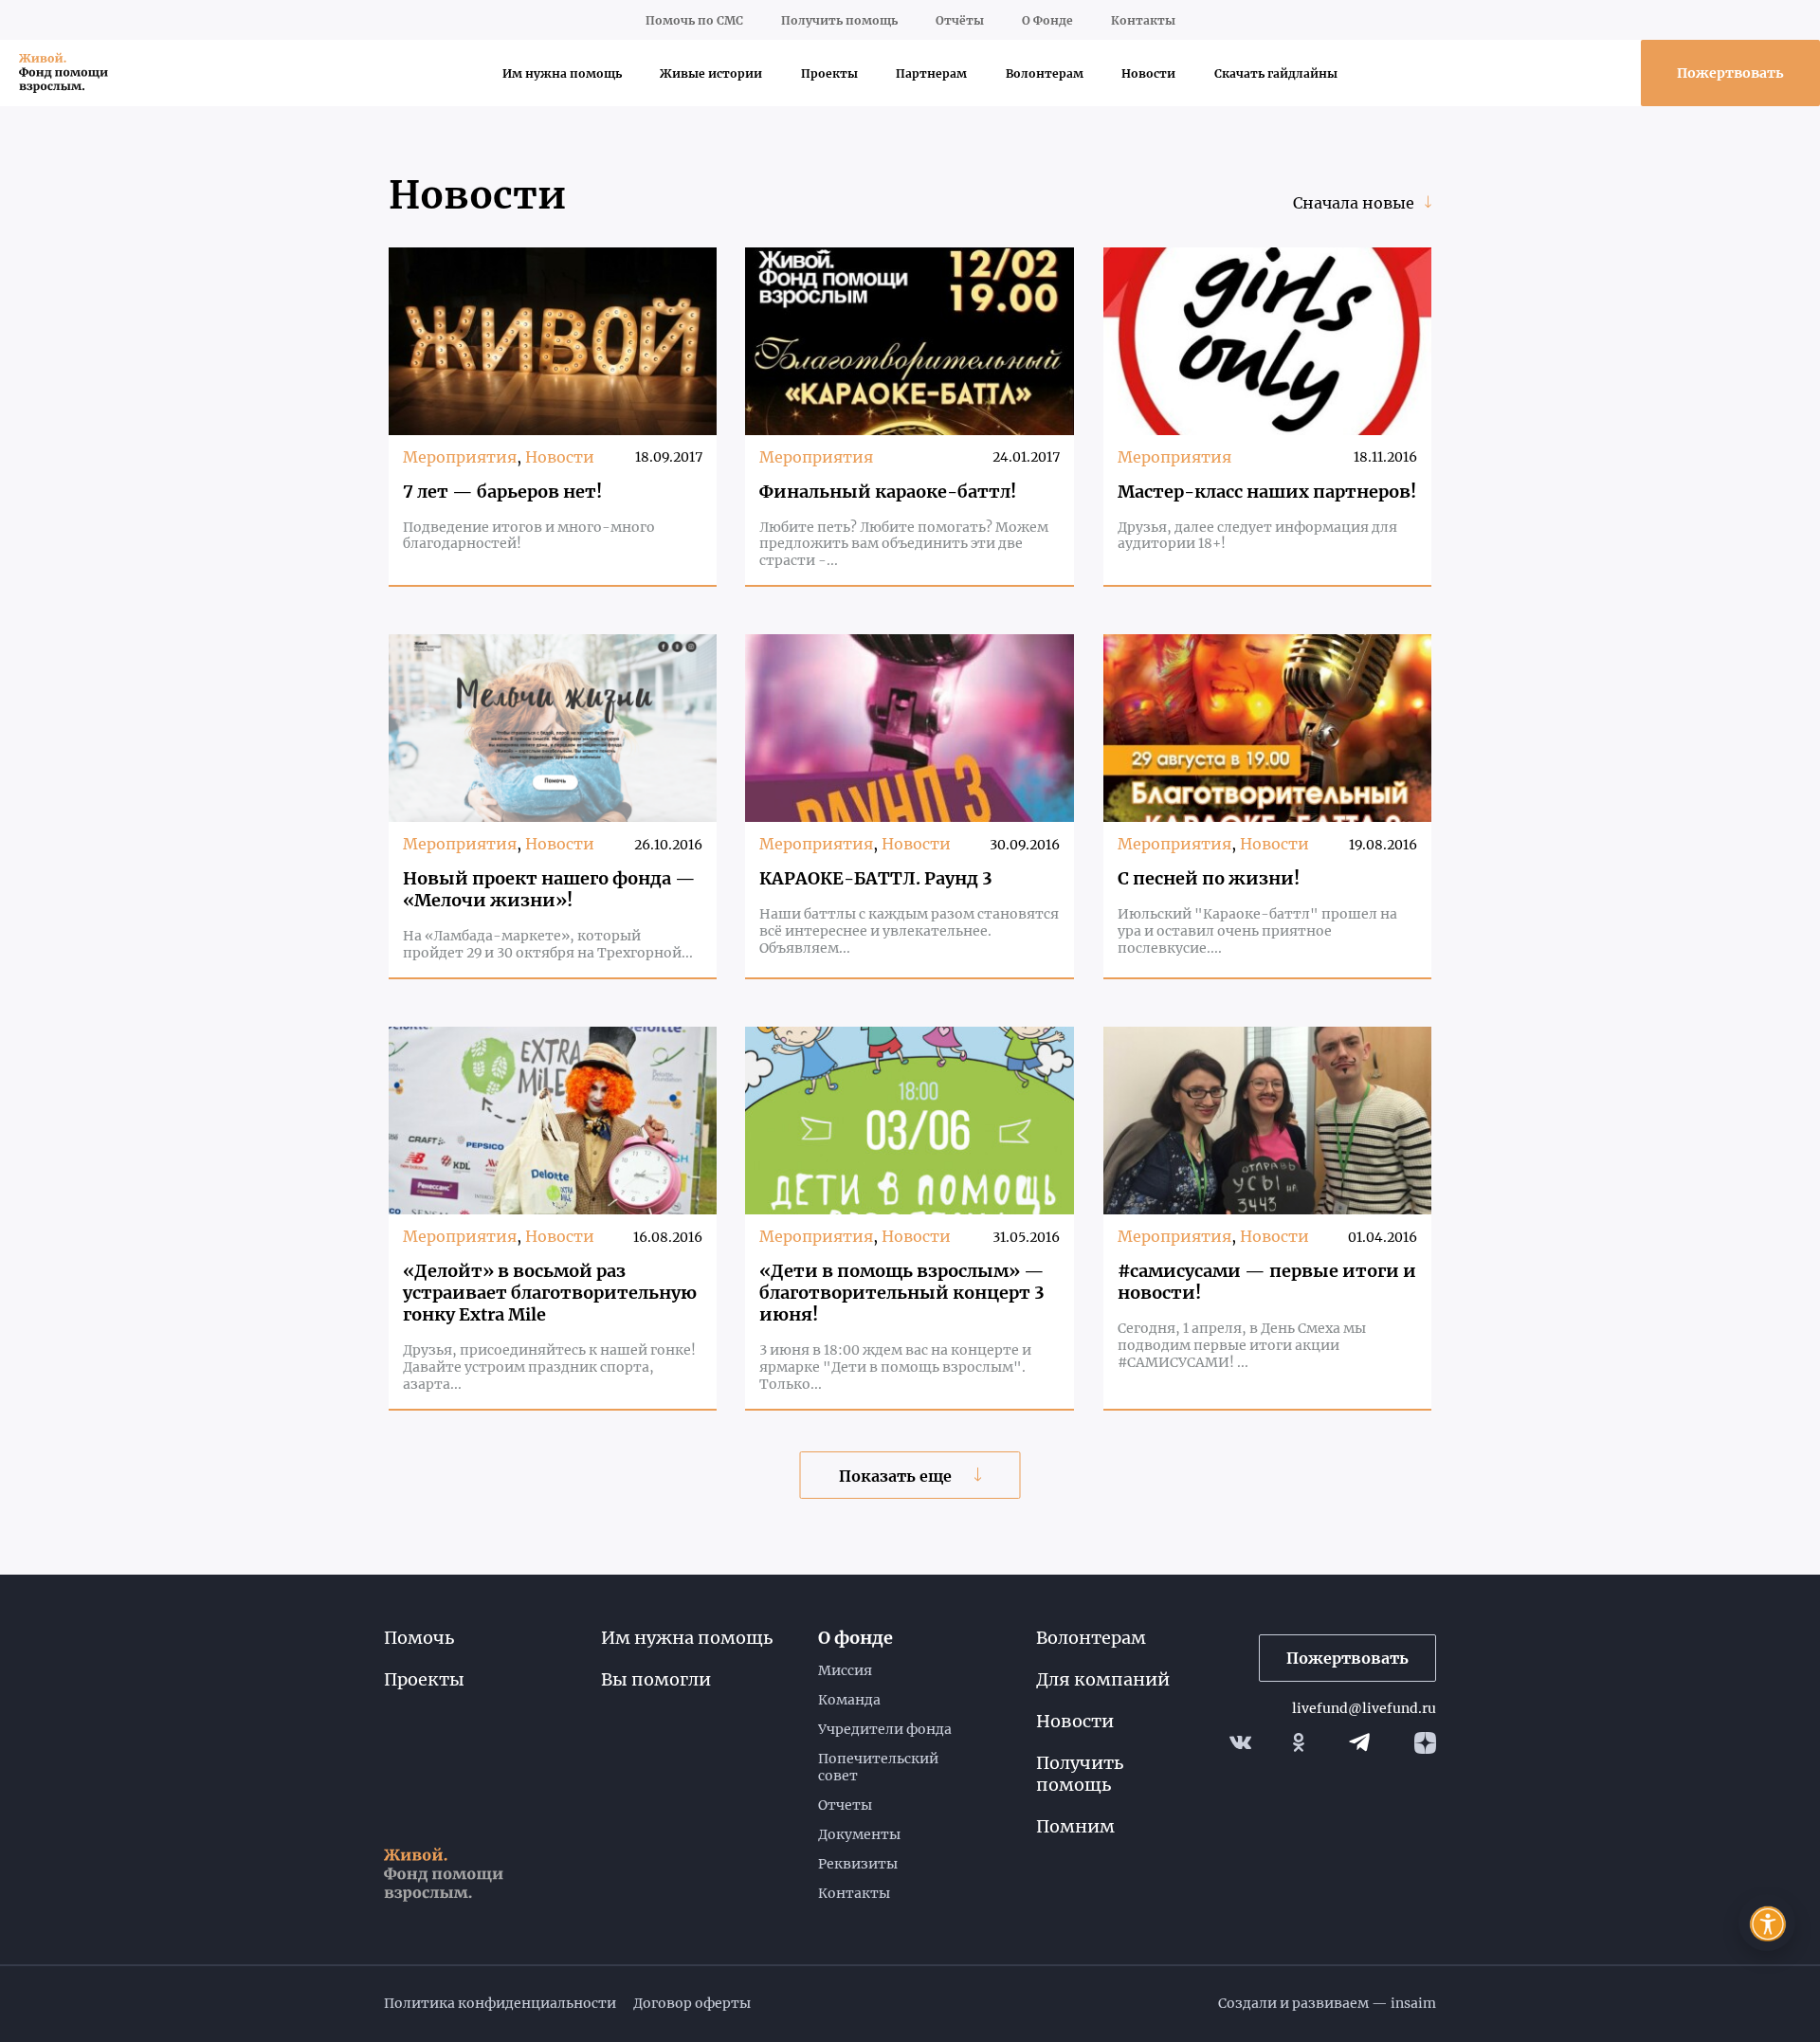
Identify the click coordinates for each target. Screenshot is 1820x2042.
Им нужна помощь (562, 73)
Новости (1148, 73)
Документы (859, 1834)
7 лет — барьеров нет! (502, 492)
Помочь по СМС (694, 20)
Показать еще (897, 1476)
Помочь (419, 1638)
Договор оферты (692, 2003)
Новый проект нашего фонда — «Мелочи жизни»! (549, 889)
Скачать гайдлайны (1276, 73)
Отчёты (960, 20)
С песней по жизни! (1209, 878)
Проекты (829, 73)
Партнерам (931, 73)
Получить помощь (839, 20)
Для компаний (1103, 1679)
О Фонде (1047, 20)
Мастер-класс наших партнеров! (1267, 492)
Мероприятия (460, 457)
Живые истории (711, 73)
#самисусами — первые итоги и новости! (1267, 1282)
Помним (1075, 1826)
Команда (849, 1700)
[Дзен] (1425, 1743)
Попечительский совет (878, 1767)
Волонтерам (1045, 73)
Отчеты (845, 1805)
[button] (1767, 1923)
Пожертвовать (1730, 73)
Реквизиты (858, 1864)
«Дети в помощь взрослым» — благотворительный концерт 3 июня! (902, 1293)
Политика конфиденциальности (500, 2003)
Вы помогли (656, 1679)
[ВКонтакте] (1240, 1742)
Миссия (845, 1670)
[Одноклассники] (1299, 1742)
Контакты (1143, 20)
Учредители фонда (885, 1729)
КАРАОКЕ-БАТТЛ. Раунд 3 (876, 878)
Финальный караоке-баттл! (888, 492)
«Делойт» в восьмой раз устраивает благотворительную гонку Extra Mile (550, 1293)
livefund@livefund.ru (1364, 1708)
